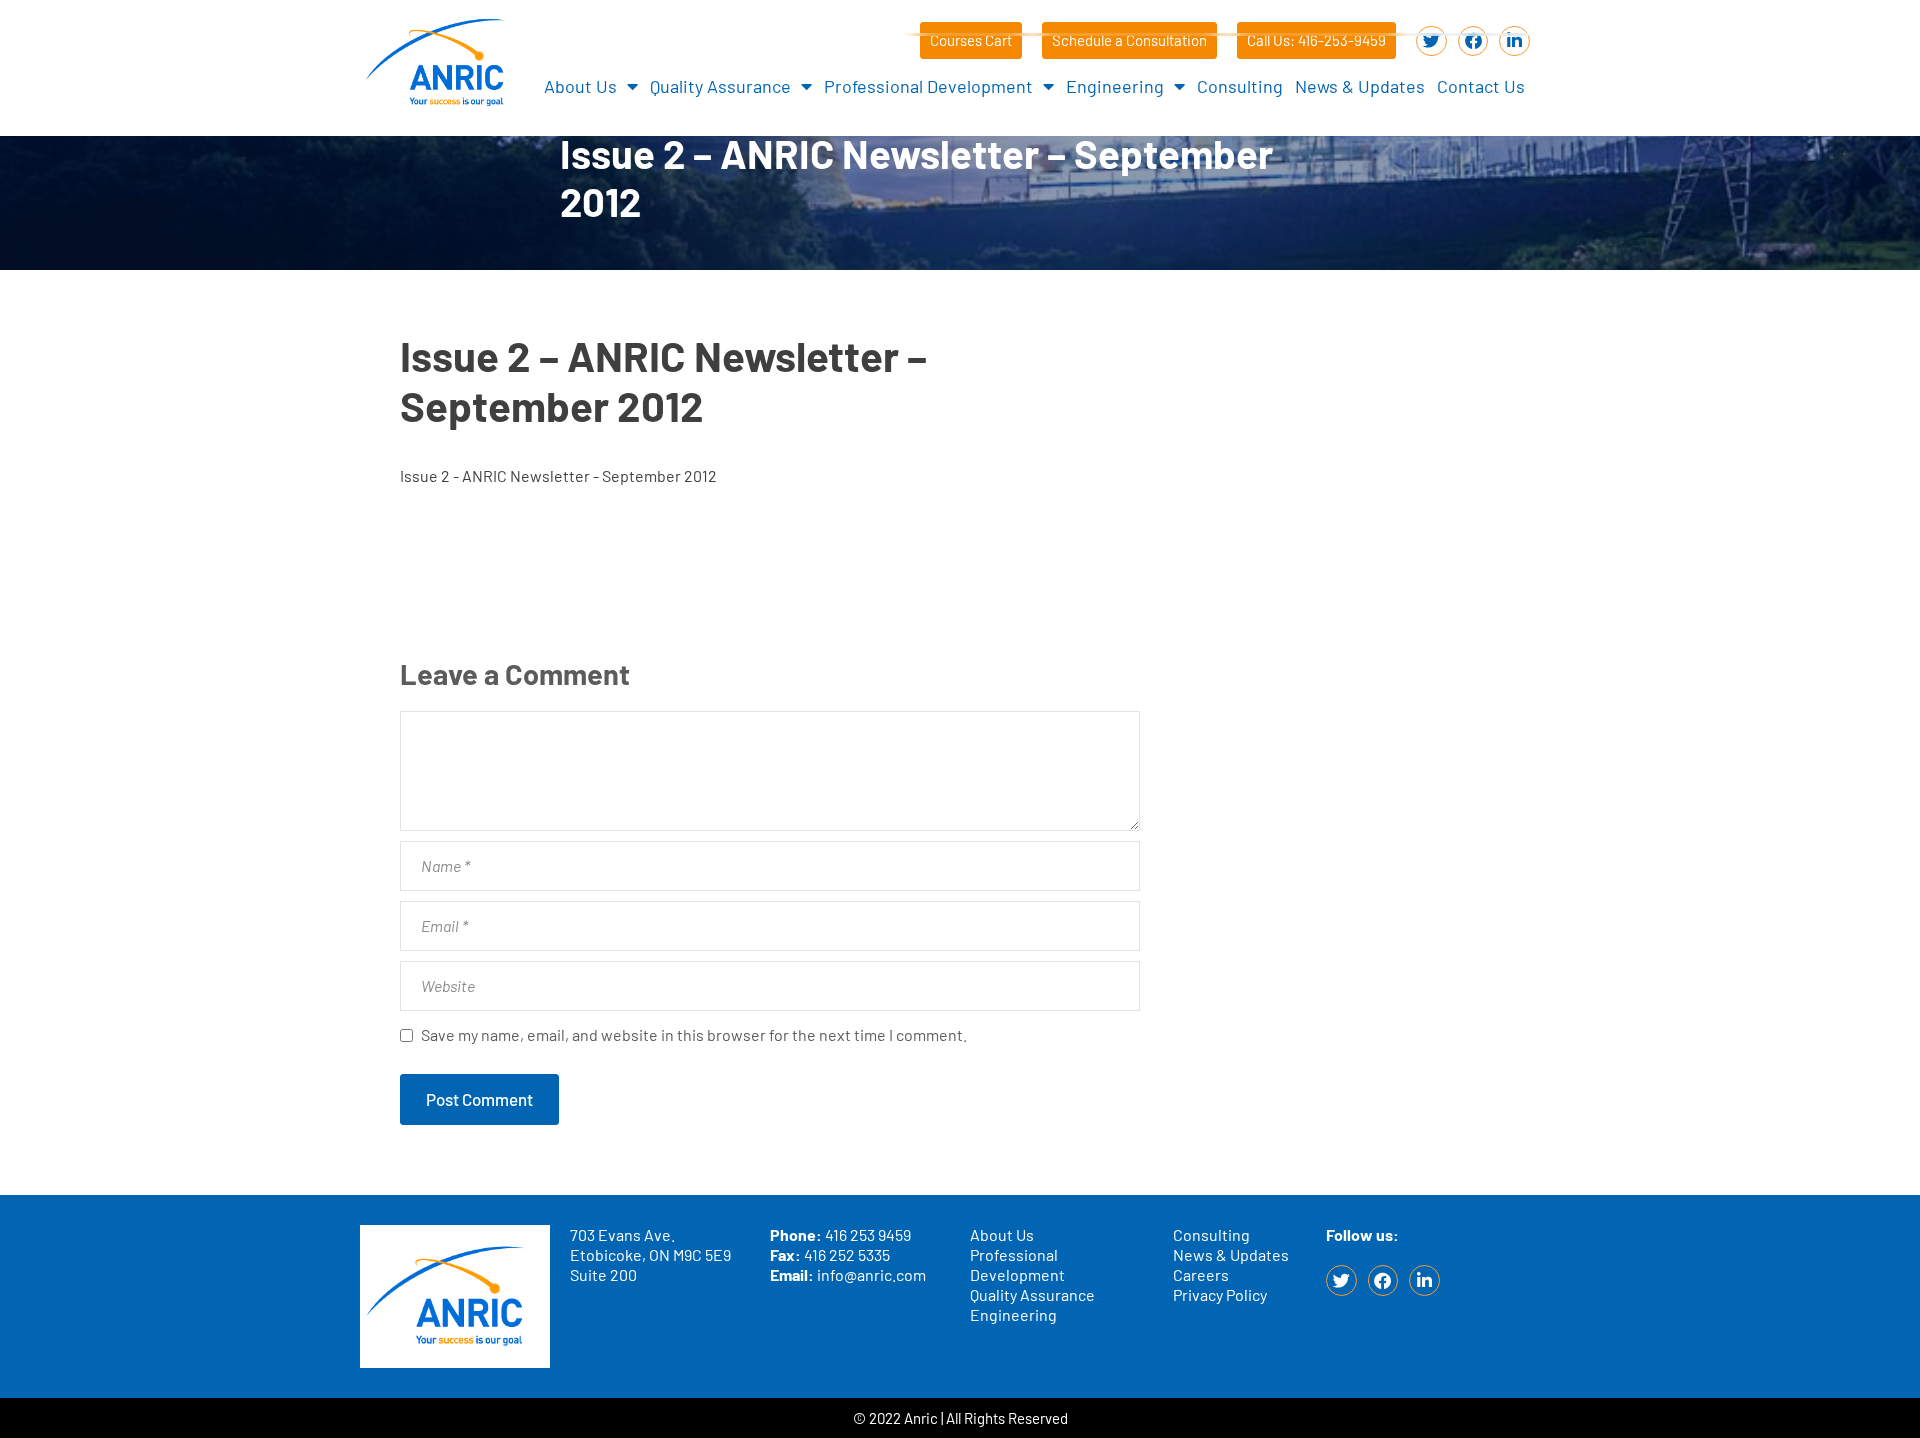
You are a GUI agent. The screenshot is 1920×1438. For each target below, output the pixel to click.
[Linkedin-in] (1514, 41)
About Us (580, 86)
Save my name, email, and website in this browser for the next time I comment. (694, 1034)
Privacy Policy (1220, 1294)
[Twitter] (1431, 41)
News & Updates (1360, 86)
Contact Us (1481, 86)
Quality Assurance (720, 86)
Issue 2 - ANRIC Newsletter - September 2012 (558, 475)
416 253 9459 (868, 1234)
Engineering (1115, 86)
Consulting (1240, 86)
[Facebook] (1473, 41)
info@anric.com (871, 1274)
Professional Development (928, 86)
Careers (1201, 1274)
